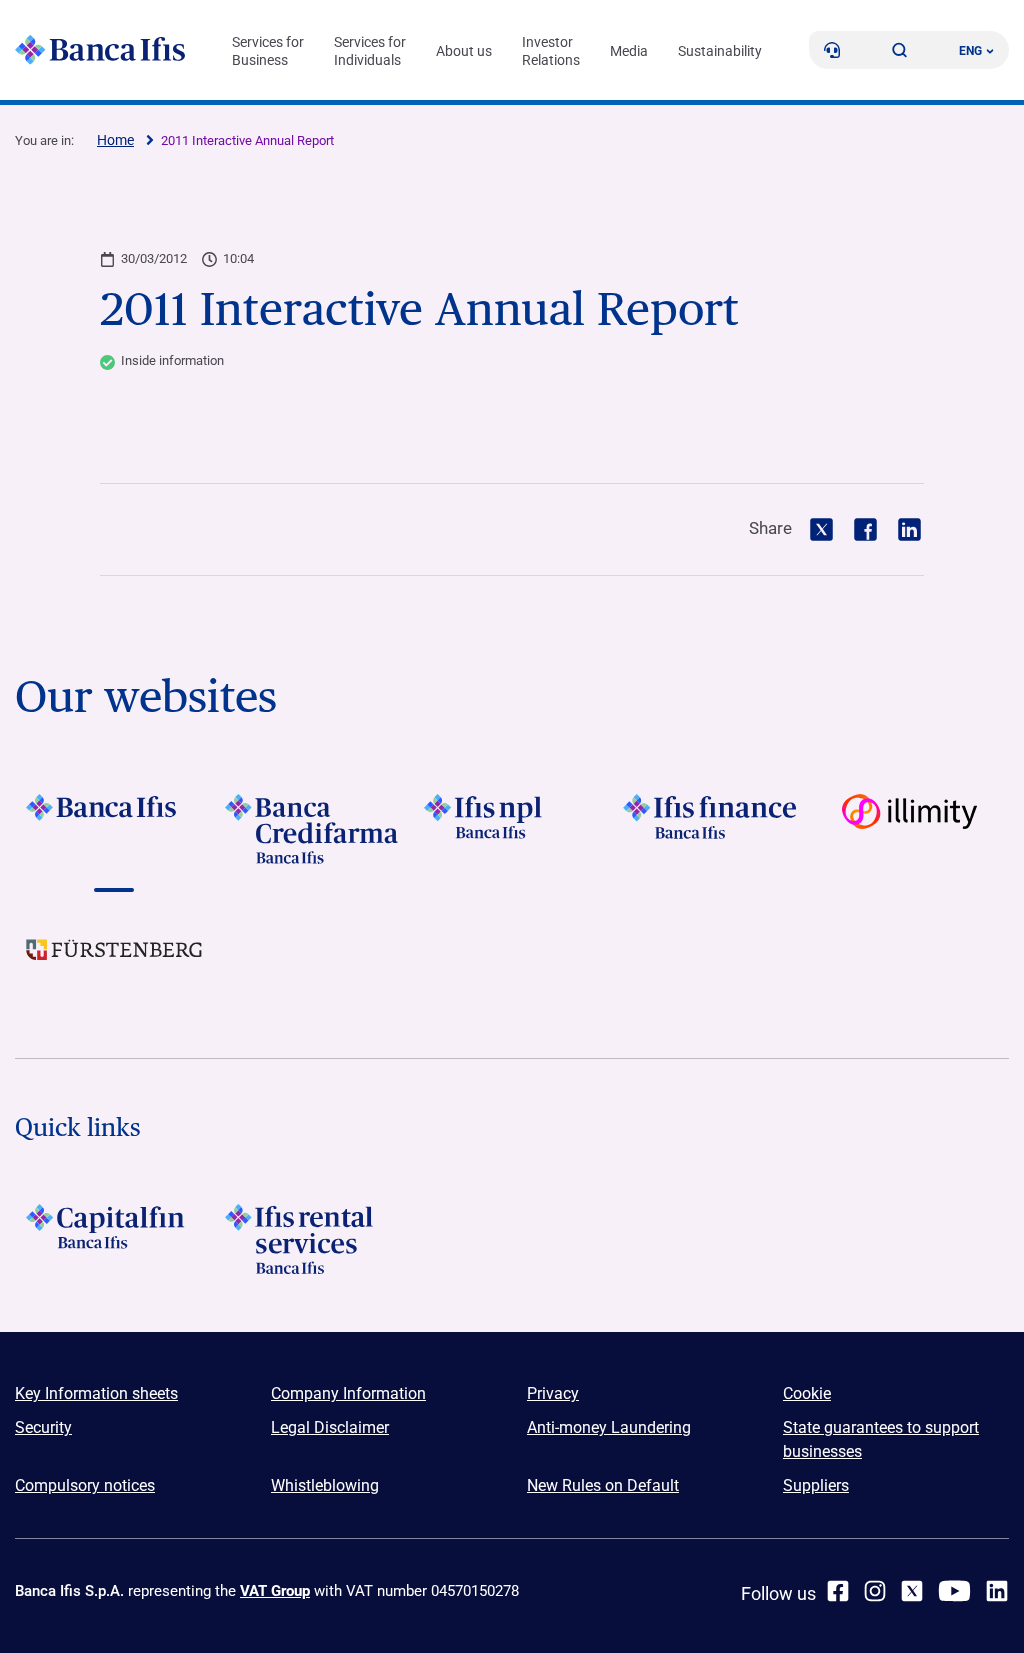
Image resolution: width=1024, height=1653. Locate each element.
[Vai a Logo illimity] (909, 829)
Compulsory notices (85, 1485)
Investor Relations (551, 51)
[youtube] (954, 1591)
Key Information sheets (96, 1393)
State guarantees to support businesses (881, 1439)
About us (464, 51)
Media (629, 51)
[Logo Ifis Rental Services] (313, 1239)
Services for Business (268, 51)
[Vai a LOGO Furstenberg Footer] (114, 965)
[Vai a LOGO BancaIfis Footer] (114, 829)
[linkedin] (997, 1591)
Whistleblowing (325, 1485)
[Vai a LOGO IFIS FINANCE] (710, 829)
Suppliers (816, 1485)
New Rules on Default (603, 1485)
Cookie (807, 1393)
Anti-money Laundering (609, 1427)
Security (43, 1427)
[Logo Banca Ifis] (100, 50)
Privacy (553, 1393)
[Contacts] (832, 50)
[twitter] (912, 1591)
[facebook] (838, 1591)
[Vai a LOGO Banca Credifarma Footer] (313, 829)
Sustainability (720, 51)
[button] (900, 50)
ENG (970, 51)
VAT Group (275, 1591)
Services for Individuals (370, 51)
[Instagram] (875, 1591)
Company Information (348, 1393)
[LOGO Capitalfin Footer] (114, 1239)
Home (115, 140)
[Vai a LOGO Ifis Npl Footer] (512, 829)
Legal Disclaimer (330, 1427)
